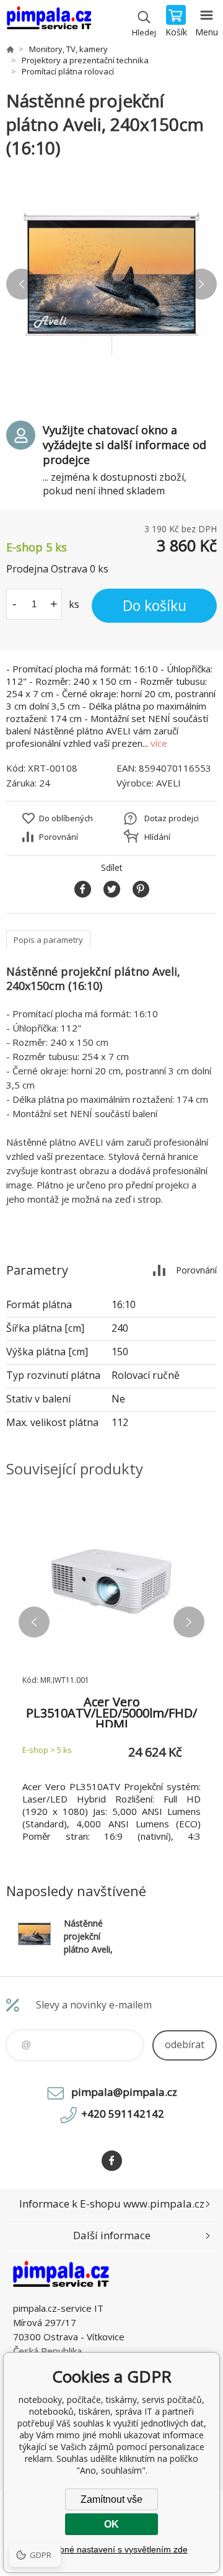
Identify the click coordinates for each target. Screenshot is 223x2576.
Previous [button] (22, 284)
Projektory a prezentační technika (85, 60)
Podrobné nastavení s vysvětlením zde (112, 2549)
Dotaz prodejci (172, 818)
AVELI (168, 783)
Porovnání (59, 837)
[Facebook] (112, 2161)
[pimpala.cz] (10, 49)
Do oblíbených (66, 818)
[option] (111, 284)
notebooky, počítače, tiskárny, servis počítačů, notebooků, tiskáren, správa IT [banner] (49, 22)
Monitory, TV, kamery (68, 49)
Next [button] (201, 284)
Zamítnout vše (111, 2499)
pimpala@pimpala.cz (124, 2092)
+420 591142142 (123, 2114)
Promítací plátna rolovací (68, 71)
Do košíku (155, 605)
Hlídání (157, 837)
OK (111, 2524)
